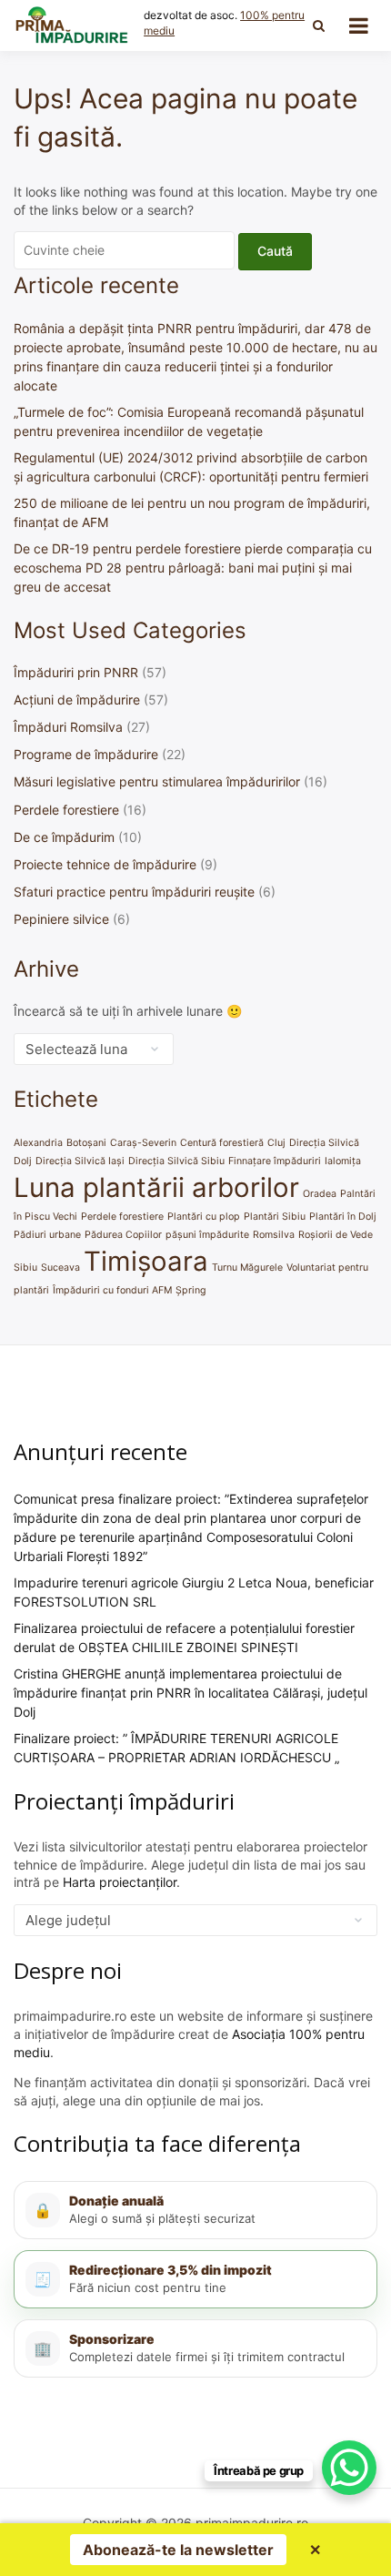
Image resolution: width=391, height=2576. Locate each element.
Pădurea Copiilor (123, 1235)
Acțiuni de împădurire (77, 700)
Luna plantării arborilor (156, 1187)
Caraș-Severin (143, 1143)
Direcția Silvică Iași (80, 1161)
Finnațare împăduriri (275, 1161)
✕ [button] (315, 2550)
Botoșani (86, 1143)
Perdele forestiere (66, 810)
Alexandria (38, 1143)
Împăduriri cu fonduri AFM (112, 1290)
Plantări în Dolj (343, 1217)
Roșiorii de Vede (336, 1235)
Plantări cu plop (204, 1217)
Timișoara (146, 1261)
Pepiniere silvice (61, 919)
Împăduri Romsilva (68, 727)
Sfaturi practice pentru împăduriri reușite (134, 892)
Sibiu (25, 1268)
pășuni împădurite (207, 1235)
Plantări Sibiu (275, 1217)
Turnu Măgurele (247, 1268)
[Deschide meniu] (359, 25)
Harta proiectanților (120, 1882)
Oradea (320, 1194)
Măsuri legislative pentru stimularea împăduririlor (157, 781)
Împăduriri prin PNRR (76, 672)
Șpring (191, 1290)
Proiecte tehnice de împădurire (105, 864)
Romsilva (274, 1235)
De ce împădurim (64, 837)
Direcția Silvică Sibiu (176, 1161)
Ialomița (343, 1161)
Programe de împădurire (86, 754)
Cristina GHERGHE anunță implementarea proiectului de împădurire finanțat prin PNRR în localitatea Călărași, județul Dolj (190, 1693)
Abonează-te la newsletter (178, 2550)
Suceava (60, 1268)
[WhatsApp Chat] (349, 2468)
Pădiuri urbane (47, 1235)
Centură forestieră (222, 1143)
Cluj (276, 1143)
